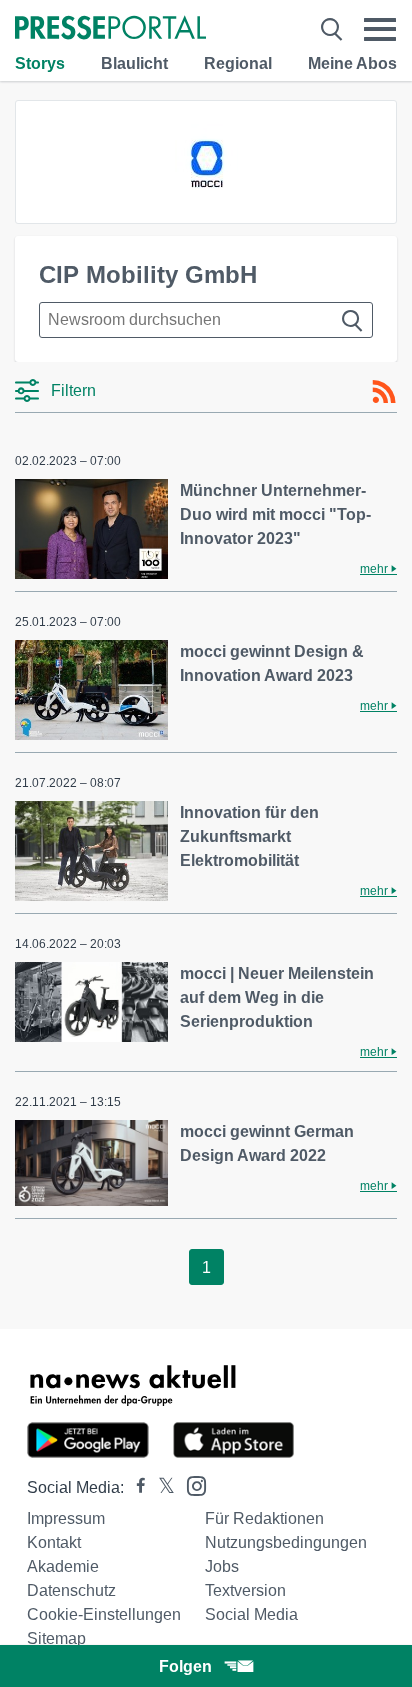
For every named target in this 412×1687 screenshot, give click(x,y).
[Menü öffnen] (380, 29)
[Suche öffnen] (331, 29)
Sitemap (56, 1638)
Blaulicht (134, 63)
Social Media (251, 1614)
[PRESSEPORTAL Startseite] (110, 29)
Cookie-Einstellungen (104, 1614)
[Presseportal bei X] (160, 1487)
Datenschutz (71, 1590)
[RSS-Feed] (384, 392)
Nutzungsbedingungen (286, 1542)
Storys (40, 63)
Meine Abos (352, 63)
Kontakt (54, 1542)
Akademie (63, 1566)
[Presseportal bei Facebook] (135, 1487)
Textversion (245, 1590)
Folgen (185, 1666)
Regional (238, 63)
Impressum (66, 1518)
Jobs (222, 1566)
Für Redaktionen (264, 1518)
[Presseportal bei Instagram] (190, 1484)
